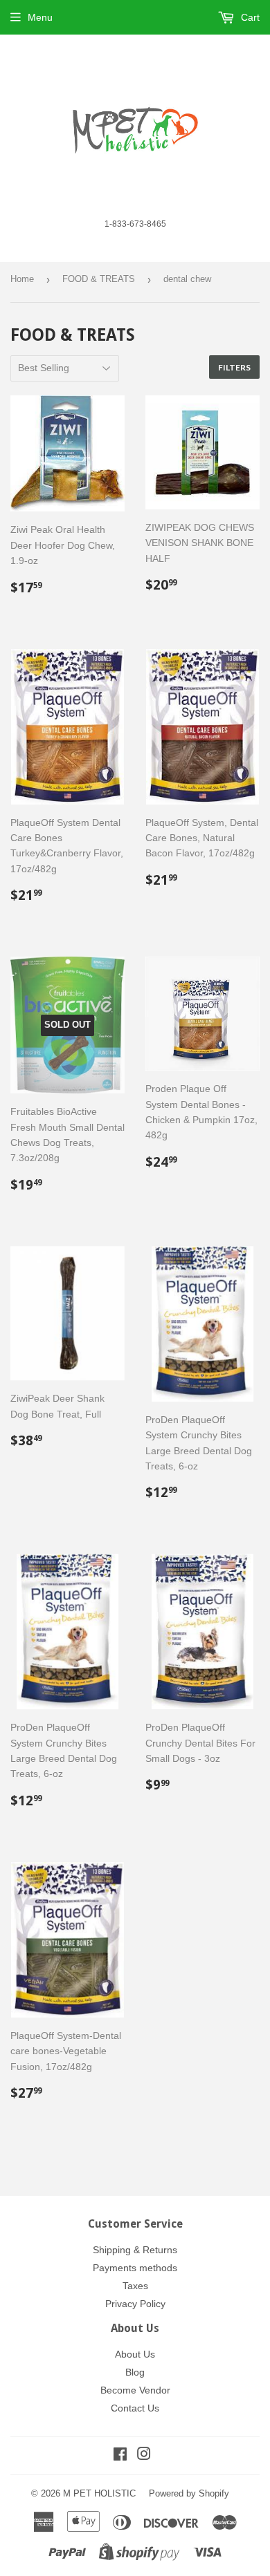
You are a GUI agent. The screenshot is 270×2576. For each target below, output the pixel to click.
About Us (135, 2354)
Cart (249, 17)
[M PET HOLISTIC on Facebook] (120, 2456)
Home (22, 279)
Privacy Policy (135, 2304)
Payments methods (135, 2268)
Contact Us (135, 2408)
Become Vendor (135, 2390)
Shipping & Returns (135, 2250)
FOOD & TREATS (99, 279)
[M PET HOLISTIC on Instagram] (144, 2456)
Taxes (135, 2286)
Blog (135, 2372)
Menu (40, 17)
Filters (234, 367)
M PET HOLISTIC (99, 2493)
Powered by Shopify (189, 2493)
